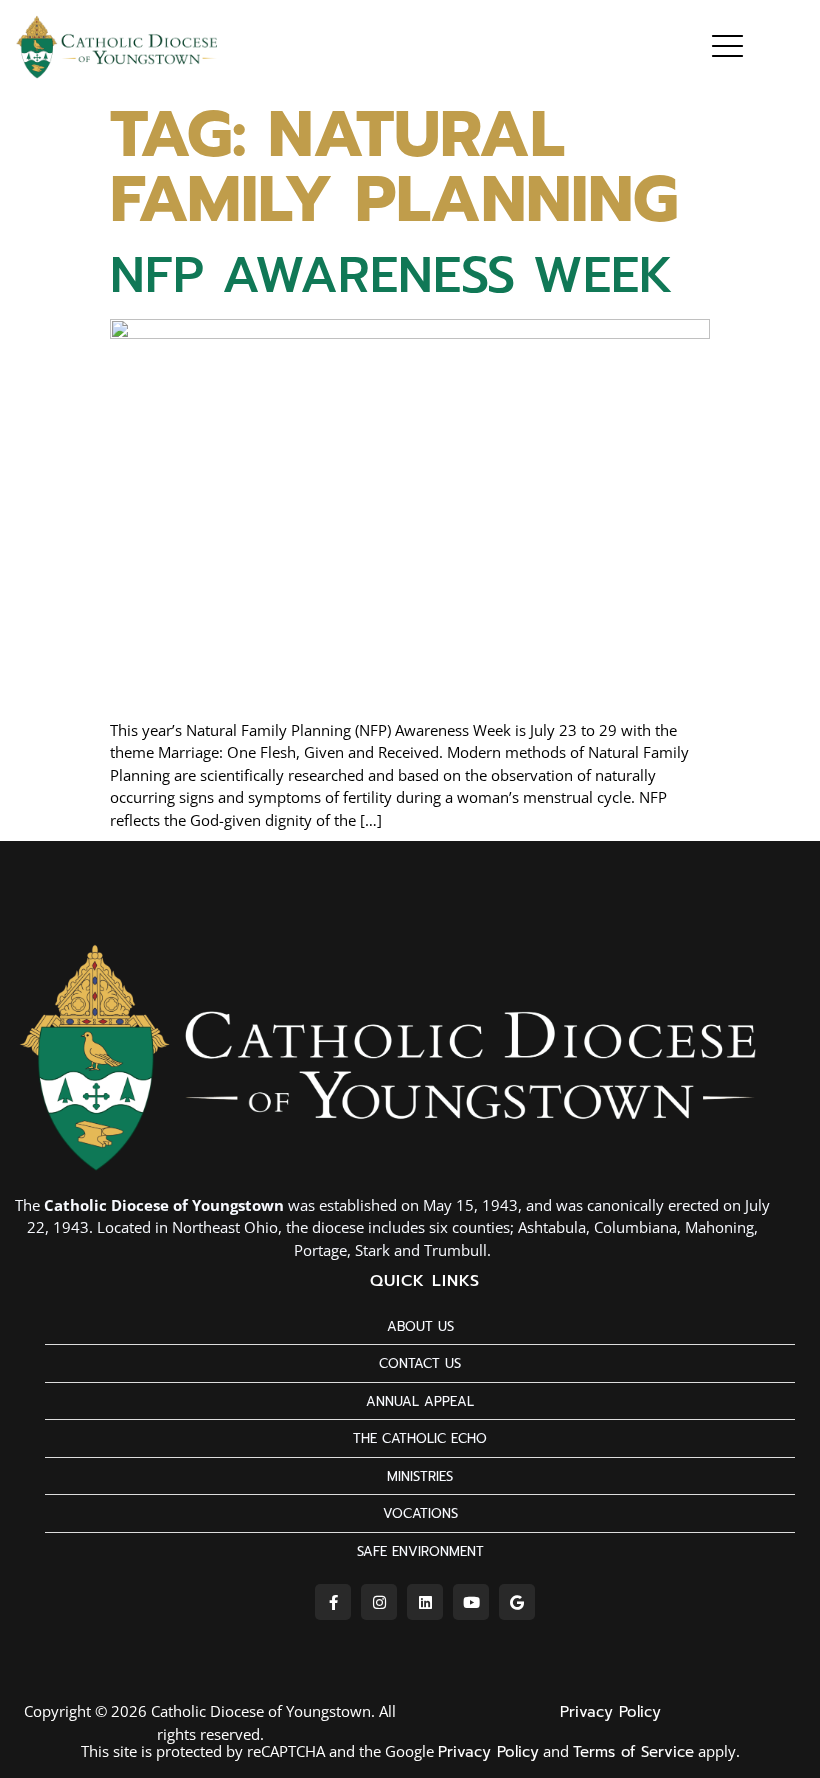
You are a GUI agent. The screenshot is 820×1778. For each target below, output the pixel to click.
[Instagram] (379, 1602)
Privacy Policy (610, 1712)
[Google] (517, 1602)
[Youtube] (471, 1602)
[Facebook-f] (333, 1602)
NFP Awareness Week (391, 275)
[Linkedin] (425, 1602)
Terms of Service (633, 1752)
